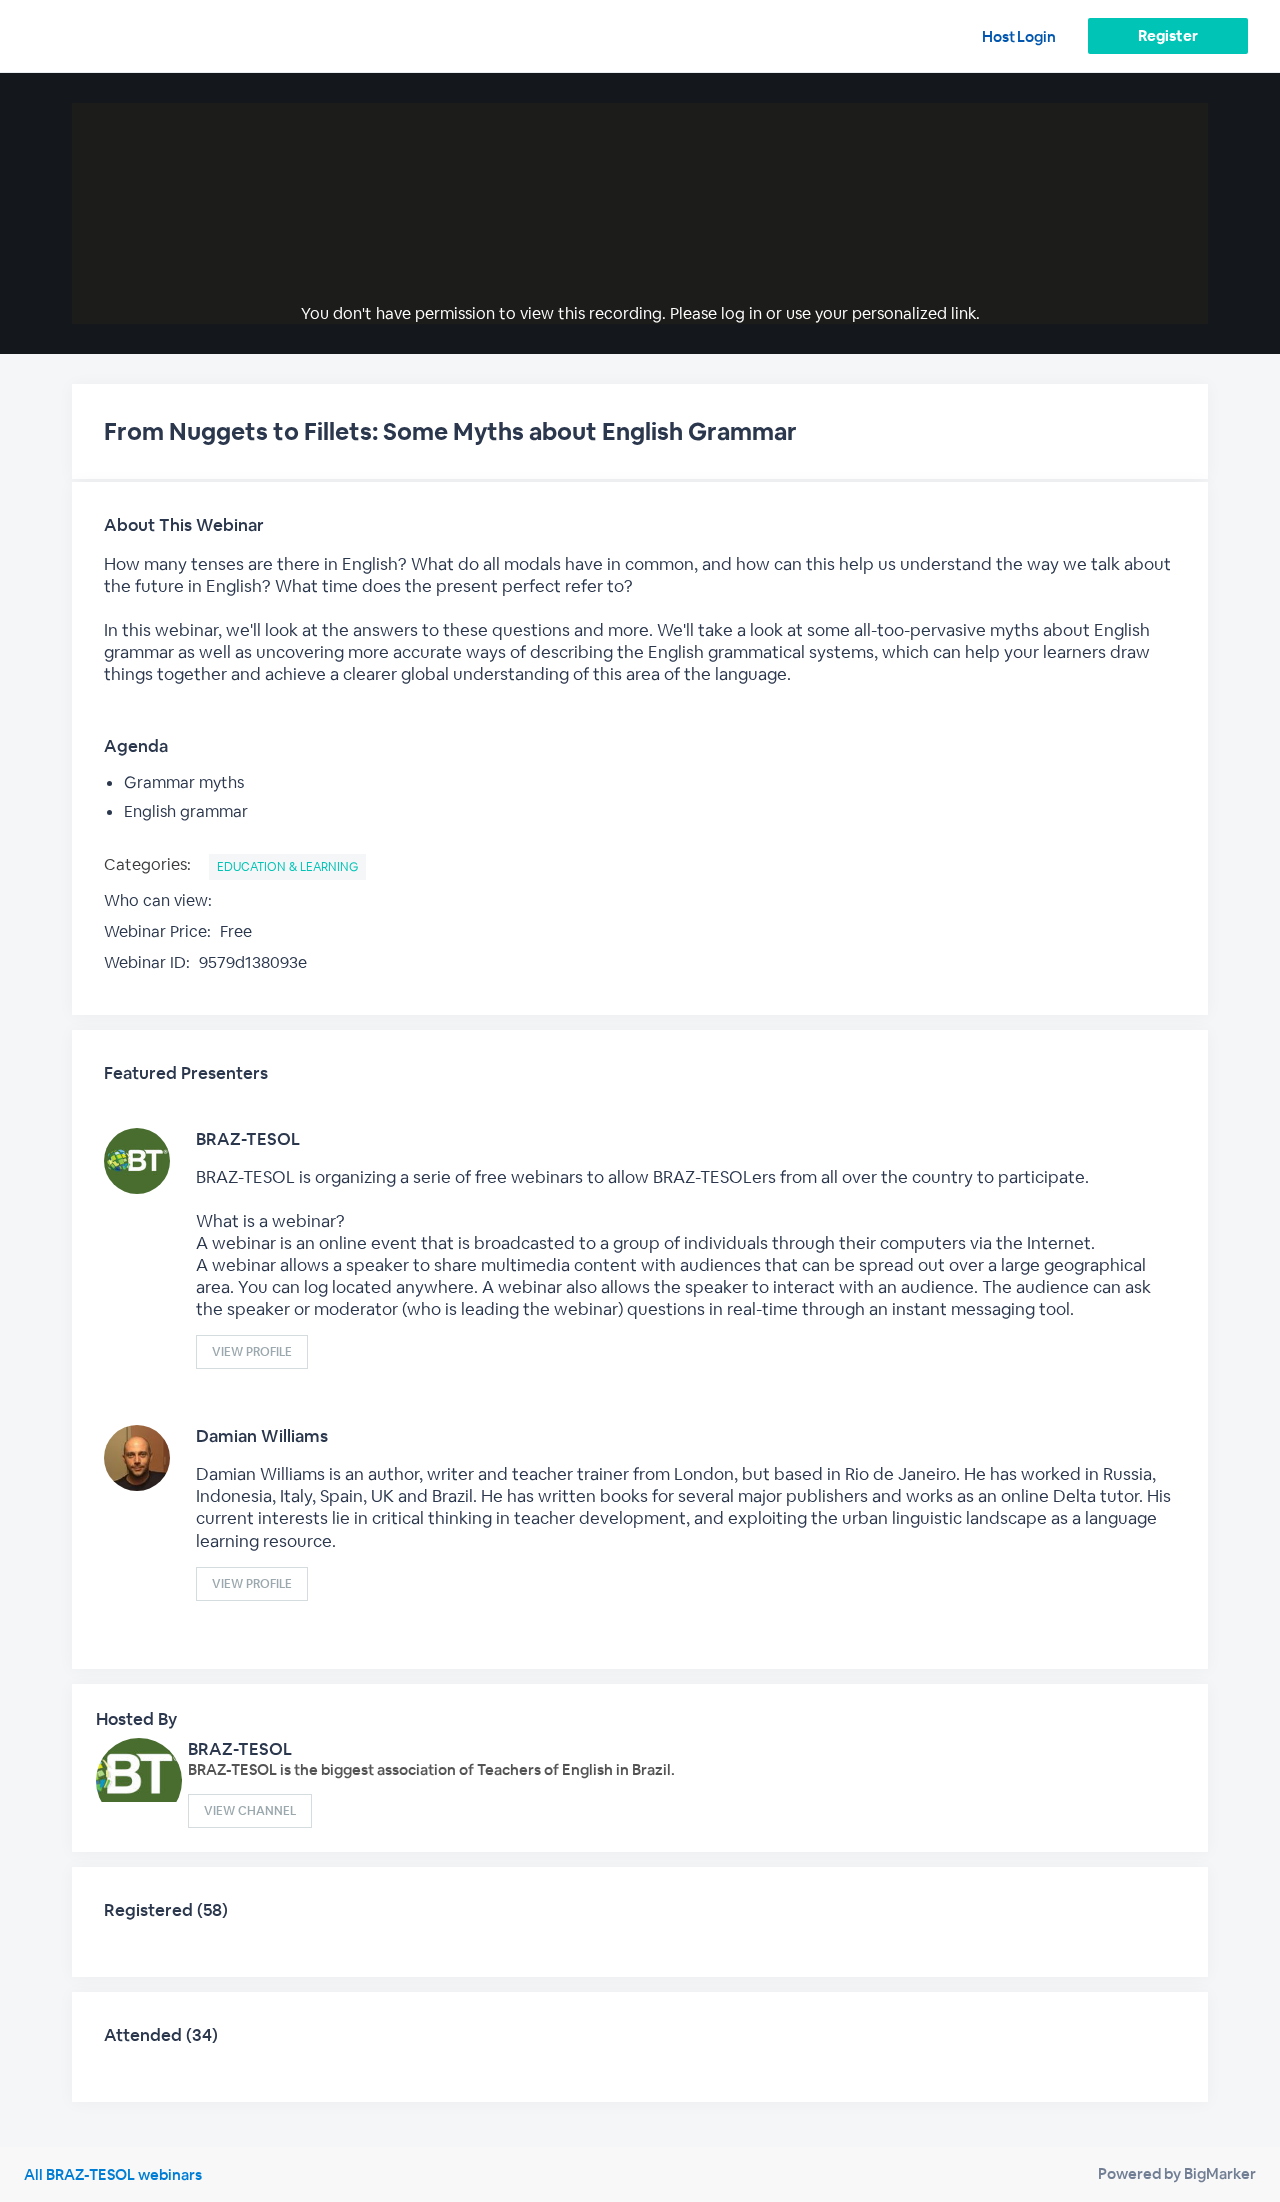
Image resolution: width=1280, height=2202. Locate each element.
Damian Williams (262, 1436)
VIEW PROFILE (252, 1352)
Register (1167, 35)
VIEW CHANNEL (250, 1811)
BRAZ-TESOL (248, 1139)
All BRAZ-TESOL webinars (113, 2174)
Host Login (1019, 36)
